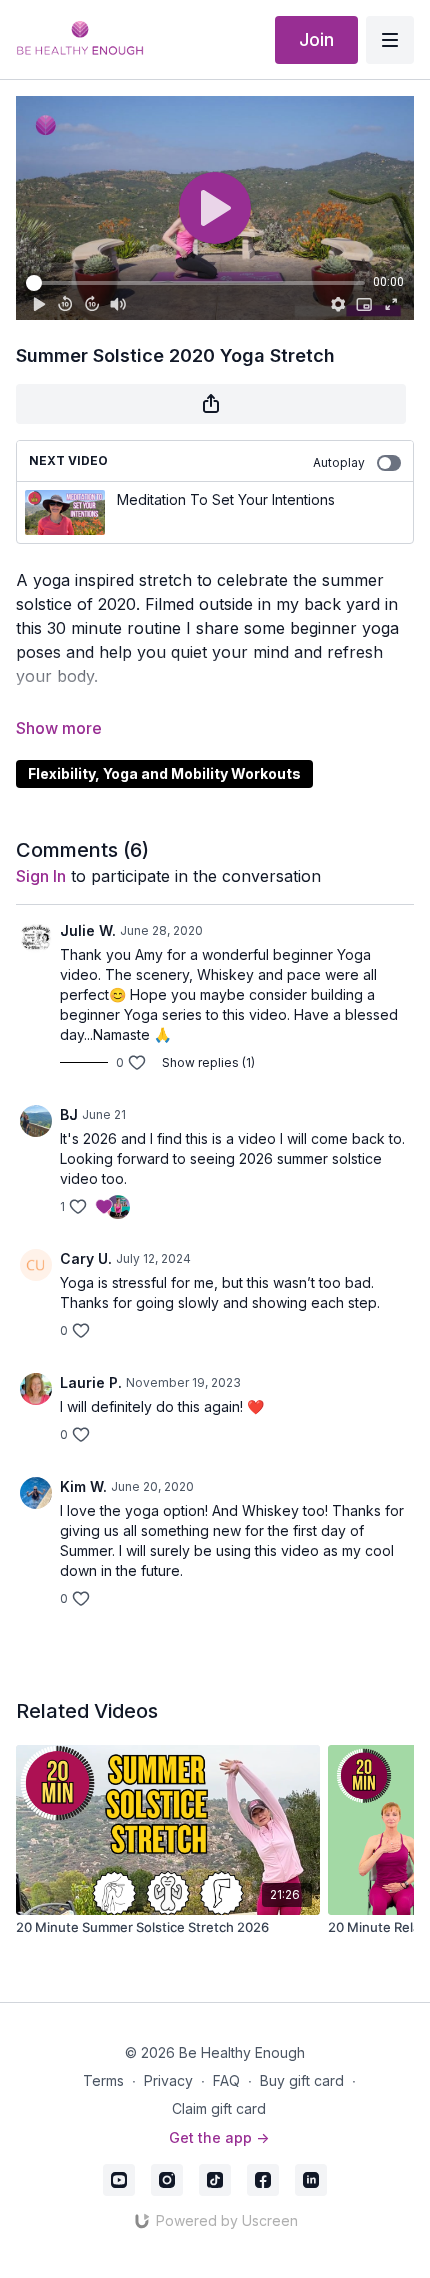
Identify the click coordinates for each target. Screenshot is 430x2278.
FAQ (226, 2080)
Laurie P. (91, 1382)
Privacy (168, 2080)
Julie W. (88, 930)
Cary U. (86, 1258)
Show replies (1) (208, 1062)
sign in (41, 876)
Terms (103, 2080)
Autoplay (339, 462)
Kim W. (83, 1486)
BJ (69, 1114)
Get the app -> (219, 2137)
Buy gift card (302, 2080)
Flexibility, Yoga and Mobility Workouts (164, 773)
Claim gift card (219, 2108)
